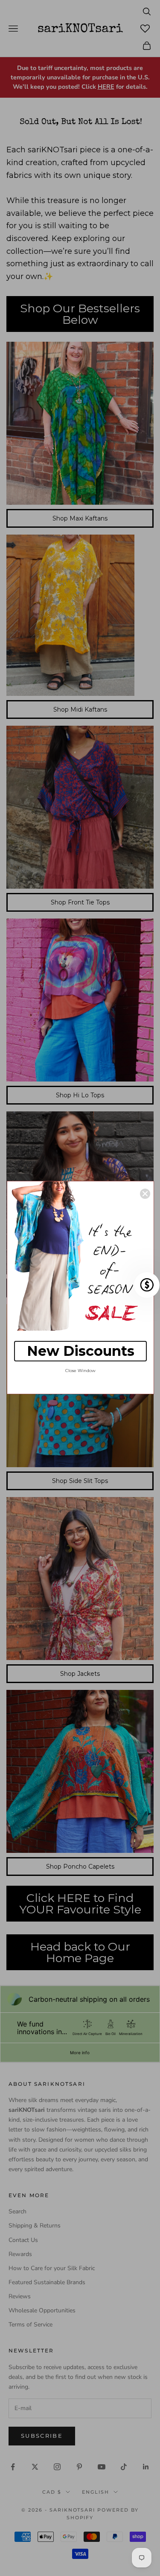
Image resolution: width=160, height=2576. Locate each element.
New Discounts (81, 1351)
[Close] (145, 1194)
